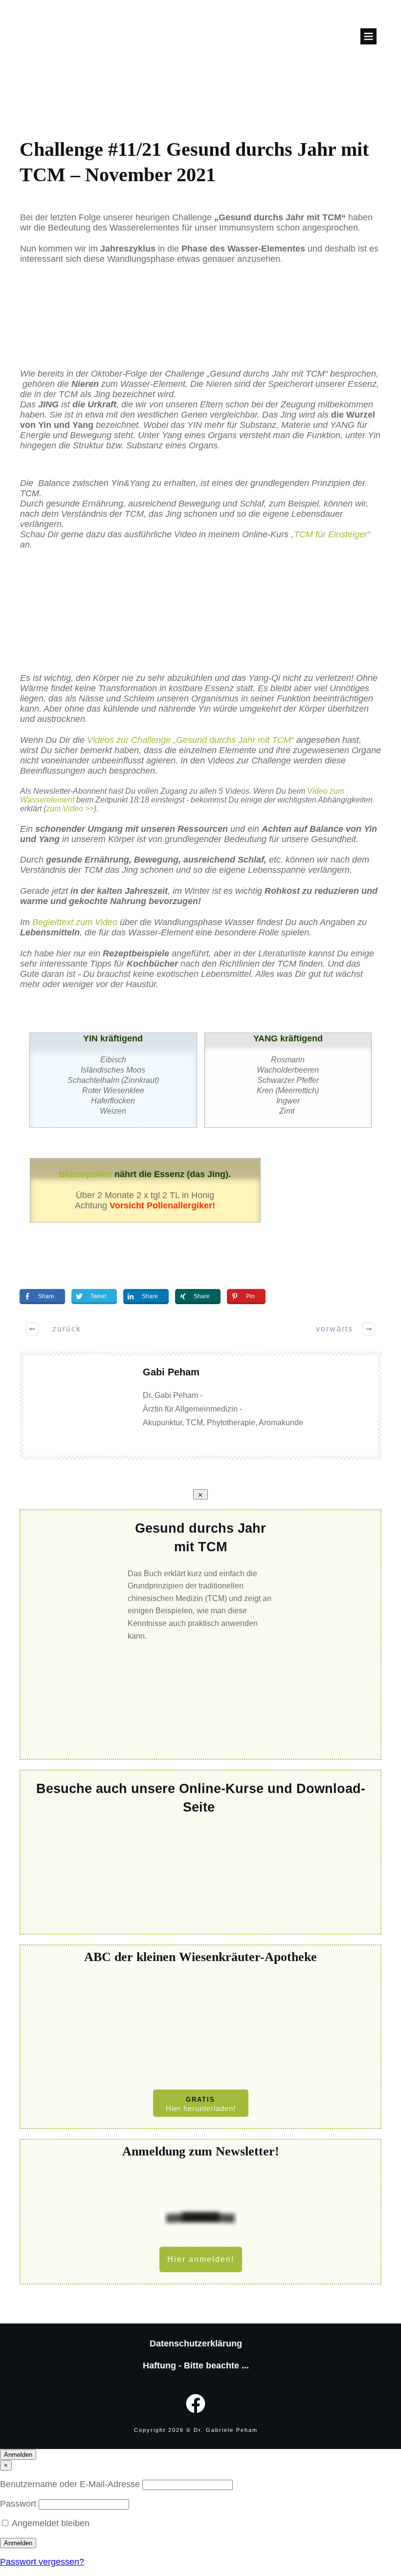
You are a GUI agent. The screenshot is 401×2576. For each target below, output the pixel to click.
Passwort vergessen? (42, 2562)
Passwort (19, 2504)
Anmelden (18, 2455)
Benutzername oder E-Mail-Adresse (71, 2484)
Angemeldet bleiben (51, 2523)
